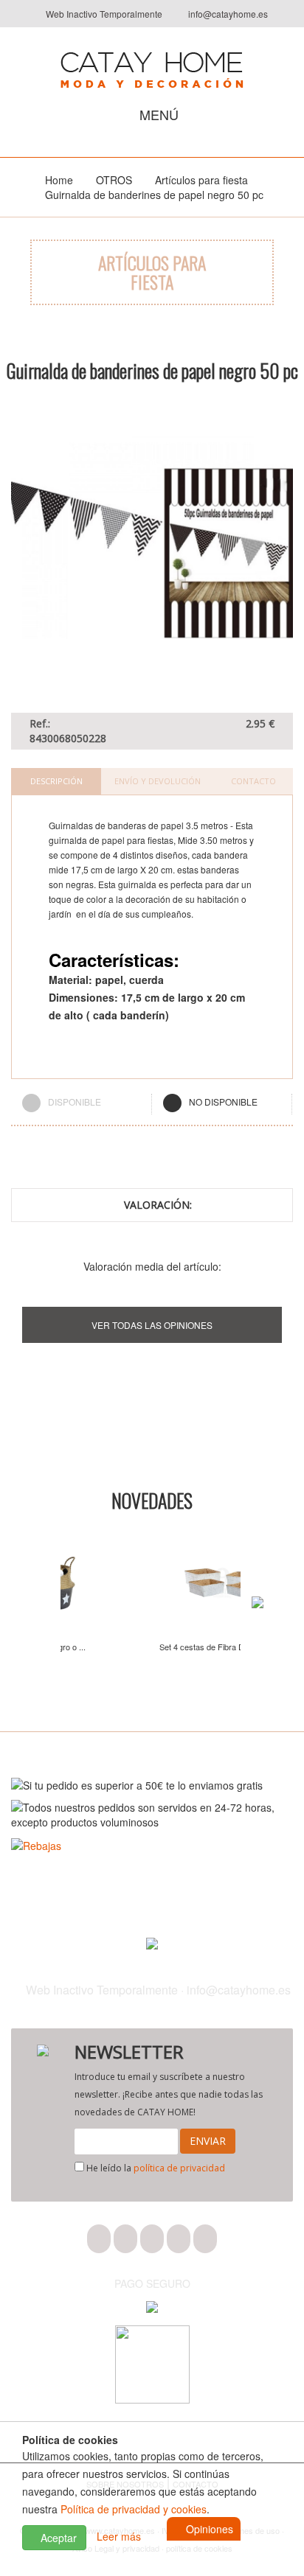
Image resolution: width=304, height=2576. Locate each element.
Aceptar (57, 2538)
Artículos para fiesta (201, 180)
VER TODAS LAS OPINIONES (152, 1325)
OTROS (114, 180)
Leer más (119, 2536)
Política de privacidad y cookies (134, 2509)
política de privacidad (179, 2168)
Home (59, 180)
